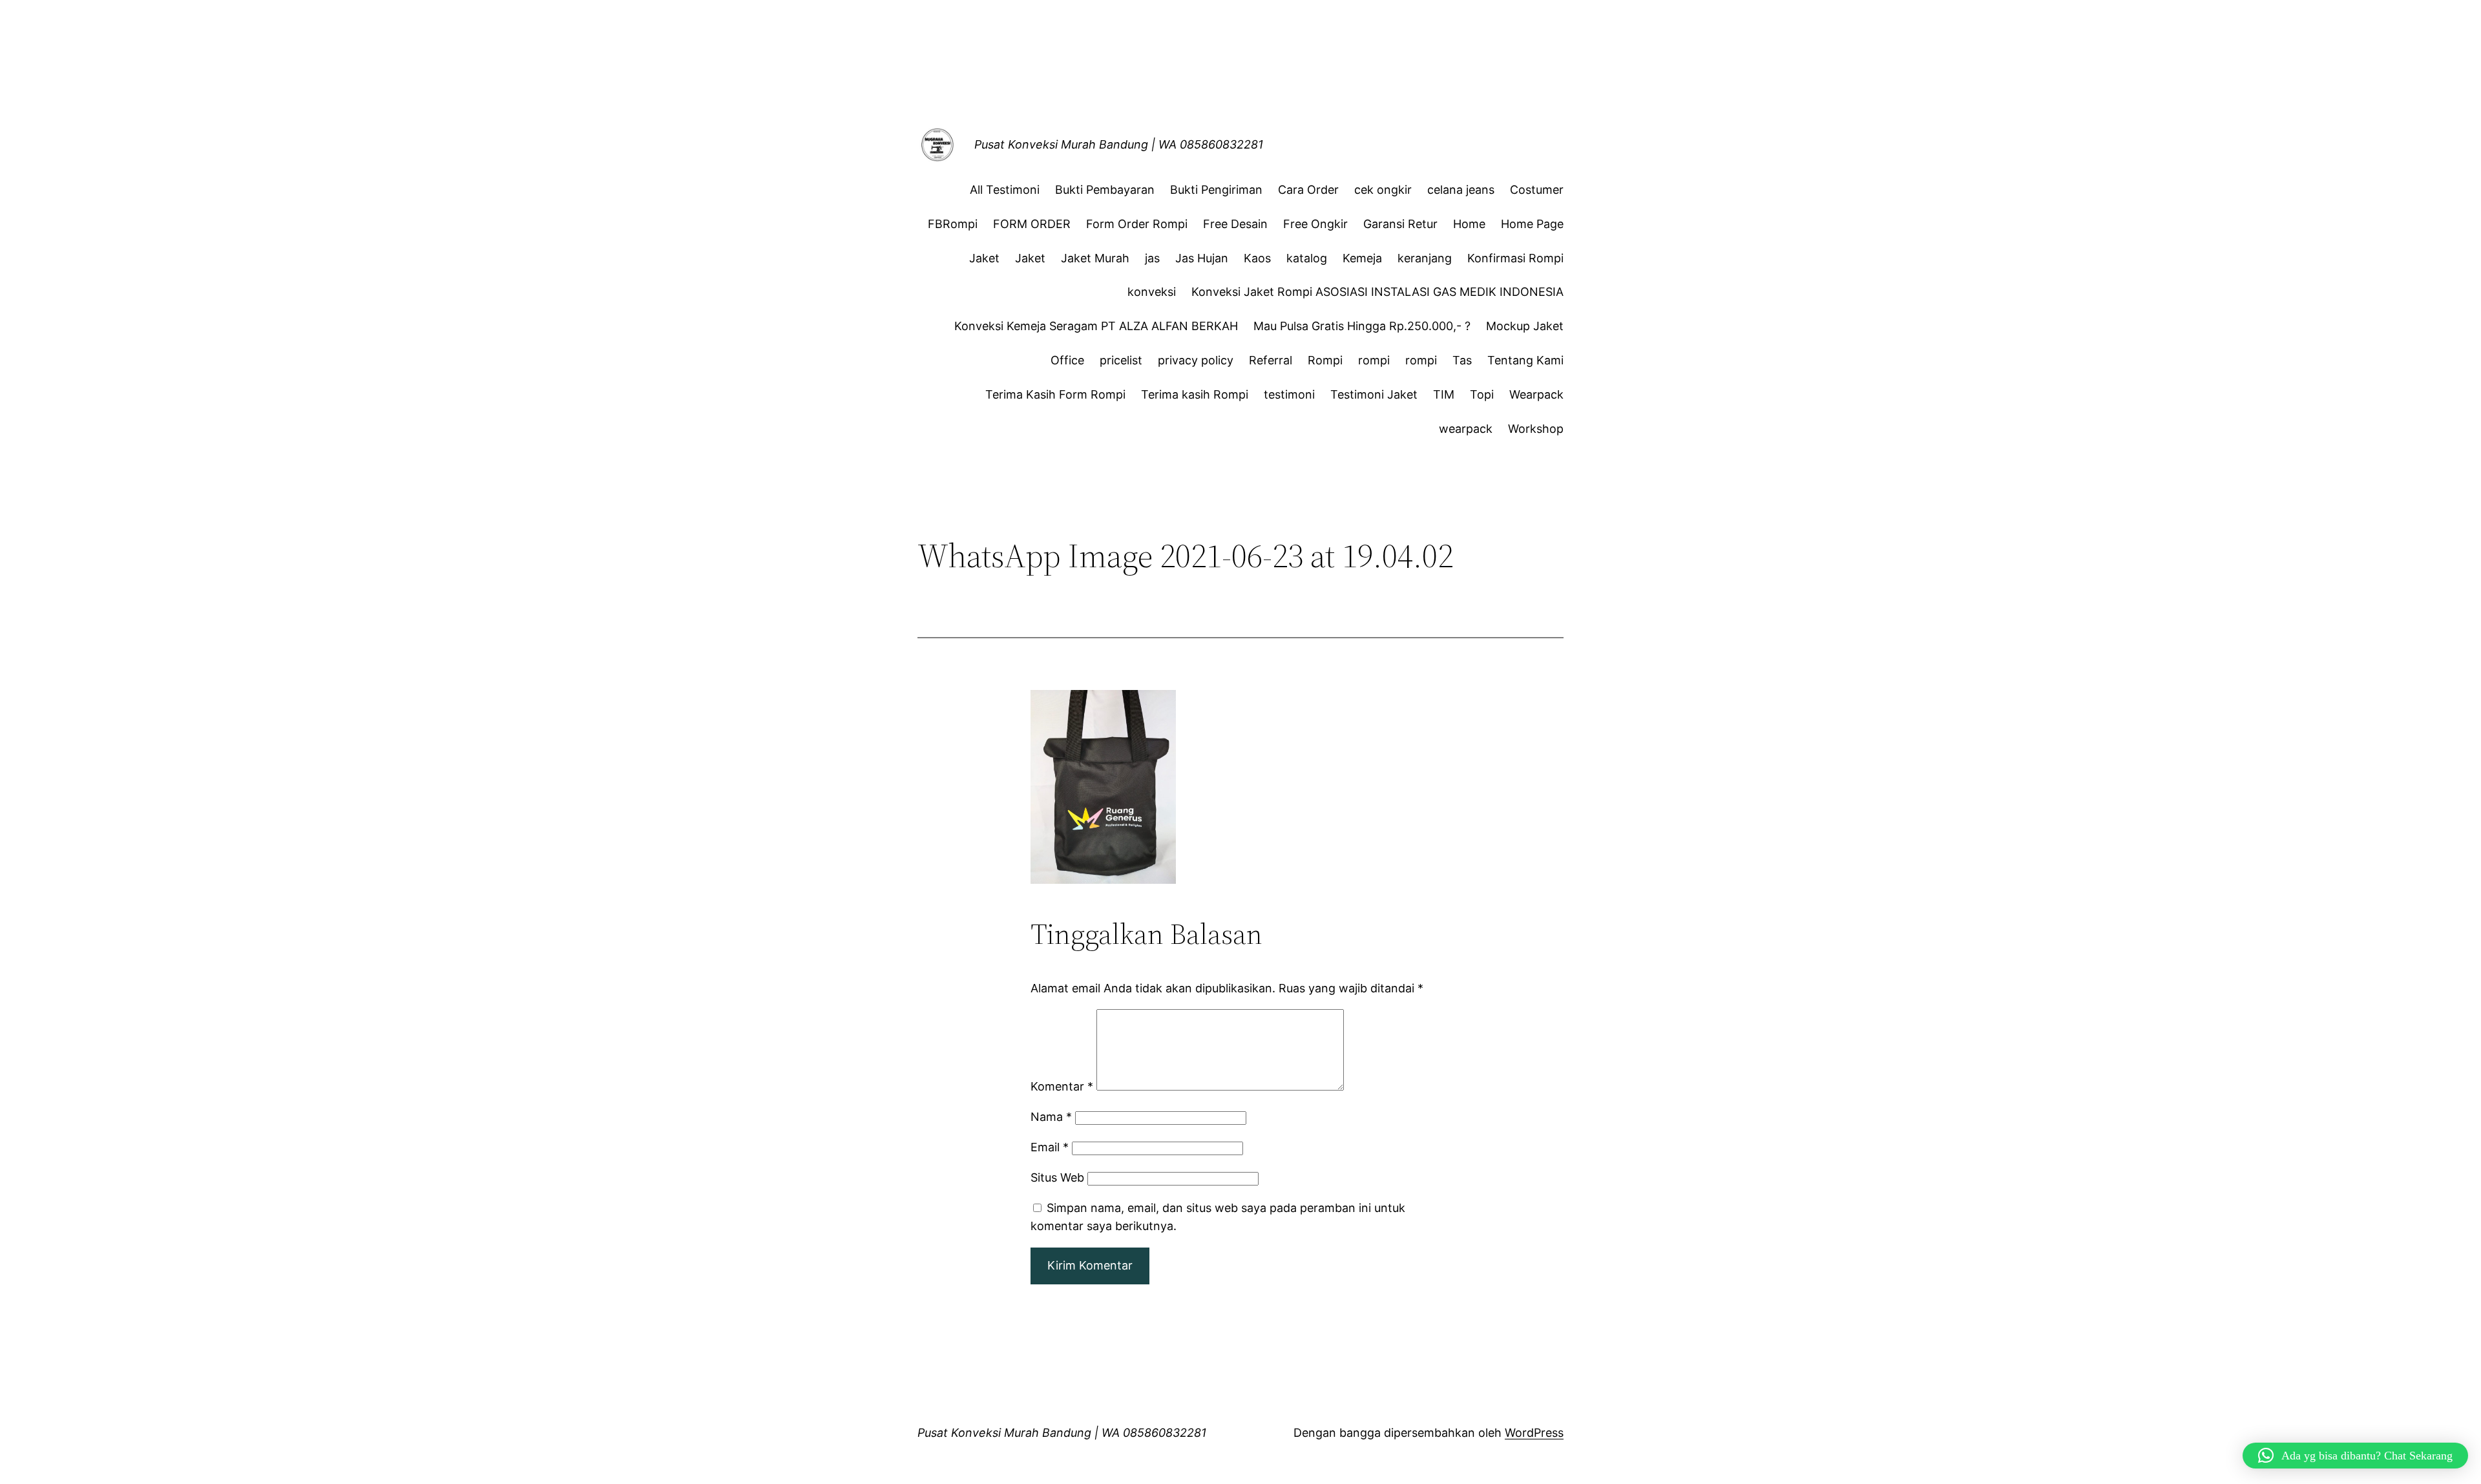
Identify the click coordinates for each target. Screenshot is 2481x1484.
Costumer (1537, 190)
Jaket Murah (1095, 258)
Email (1050, 1147)
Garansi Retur (1400, 224)
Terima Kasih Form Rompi (1055, 394)
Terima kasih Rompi (1195, 394)
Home (1469, 224)
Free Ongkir (1315, 224)
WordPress (1534, 1433)
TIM (1444, 394)
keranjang (1425, 258)
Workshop (1536, 429)
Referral (1271, 360)
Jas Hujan (1202, 258)
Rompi (1325, 360)
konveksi (1152, 292)
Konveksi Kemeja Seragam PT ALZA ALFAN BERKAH (1096, 326)
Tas (1462, 360)
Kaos (1257, 258)
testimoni (1289, 394)
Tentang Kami (1525, 360)
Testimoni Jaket (1374, 394)
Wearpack (1536, 394)
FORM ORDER (1032, 224)
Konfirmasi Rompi (1515, 258)
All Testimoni (1005, 190)
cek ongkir (1383, 190)
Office (1067, 360)
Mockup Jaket (1525, 326)
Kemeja (1362, 258)
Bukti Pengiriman (1216, 190)
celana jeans (1461, 190)
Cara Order (1308, 190)
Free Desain (1235, 224)
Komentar (1062, 1086)
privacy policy (1196, 360)
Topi (1482, 394)
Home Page (1532, 224)
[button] (2355, 1456)
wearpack (1466, 429)
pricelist (1121, 360)
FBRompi (953, 224)
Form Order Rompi (1137, 224)
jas (1152, 258)
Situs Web (1057, 1177)
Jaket (984, 258)
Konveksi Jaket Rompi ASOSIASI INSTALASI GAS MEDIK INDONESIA (1377, 292)
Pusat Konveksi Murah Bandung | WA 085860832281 (1119, 144)
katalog (1307, 258)
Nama (1051, 1117)
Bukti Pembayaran (1105, 190)
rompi (1374, 360)
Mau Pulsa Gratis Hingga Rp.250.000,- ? (1362, 326)
